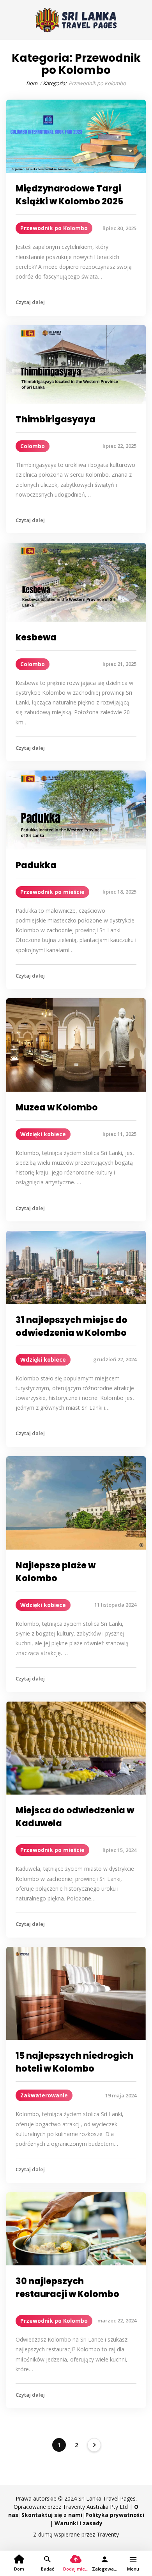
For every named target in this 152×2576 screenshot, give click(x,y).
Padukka (36, 865)
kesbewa (36, 637)
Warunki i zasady (79, 2523)
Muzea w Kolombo (57, 1107)
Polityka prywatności (115, 2515)
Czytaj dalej (30, 302)
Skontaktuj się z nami (52, 2515)
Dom (32, 83)
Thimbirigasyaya (56, 419)
